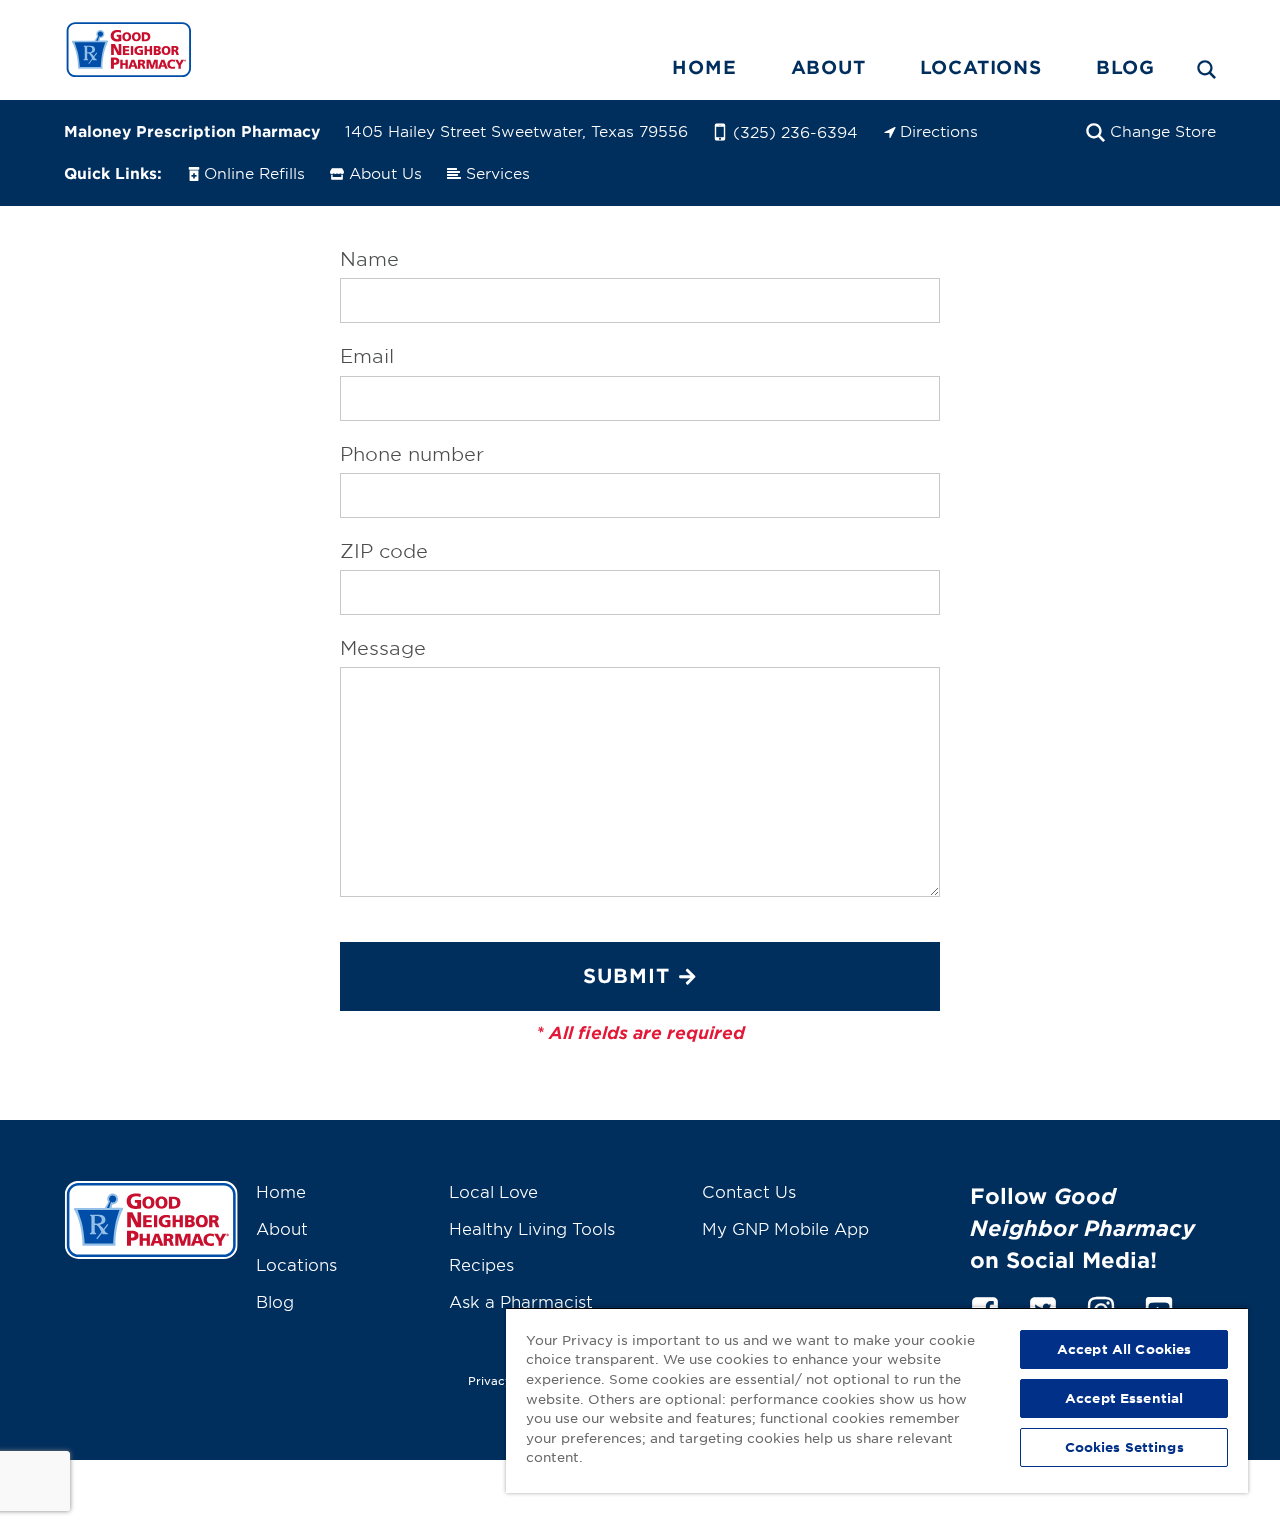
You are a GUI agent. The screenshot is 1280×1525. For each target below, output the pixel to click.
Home (704, 67)
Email (367, 356)
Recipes (481, 1264)
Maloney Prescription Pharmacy (192, 130)
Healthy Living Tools (532, 1228)
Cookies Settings (1124, 1447)
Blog (1125, 67)
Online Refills (254, 172)
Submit (626, 975)
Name (369, 259)
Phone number (412, 454)
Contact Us (749, 1191)
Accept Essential (1124, 1398)
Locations (981, 67)
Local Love (493, 1191)
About (828, 67)
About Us (385, 172)
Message (383, 648)
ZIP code (384, 551)
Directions (939, 130)
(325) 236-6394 (795, 131)
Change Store (1163, 130)
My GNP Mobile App (785, 1228)
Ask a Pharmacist (521, 1301)
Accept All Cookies (1124, 1349)
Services (498, 172)
